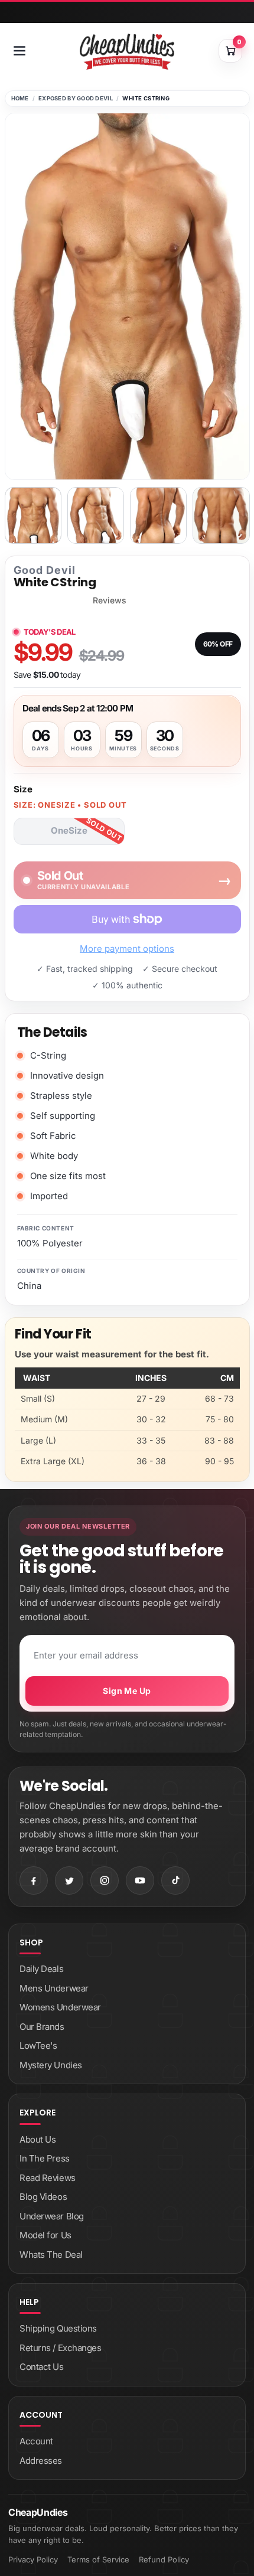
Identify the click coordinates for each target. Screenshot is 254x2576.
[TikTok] (175, 1880)
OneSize (69, 830)
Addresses (41, 2461)
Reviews (110, 600)
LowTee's (38, 2046)
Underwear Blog (52, 2216)
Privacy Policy (33, 2559)
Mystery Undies (51, 2065)
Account (36, 2441)
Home (20, 98)
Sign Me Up (127, 1691)
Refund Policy (164, 2559)
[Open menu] (19, 51)
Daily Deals (41, 1969)
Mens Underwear (54, 1988)
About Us (38, 2139)
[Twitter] (69, 1880)
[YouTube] (140, 1880)
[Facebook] (34, 1880)
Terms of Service (98, 2559)
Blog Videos (43, 2197)
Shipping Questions (58, 2328)
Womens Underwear (60, 2007)
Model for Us (45, 2235)
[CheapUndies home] (127, 52)
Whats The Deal (51, 2255)
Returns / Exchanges (60, 2348)
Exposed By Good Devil (76, 98)
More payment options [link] (127, 949)
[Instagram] (105, 1880)
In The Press (45, 2158)
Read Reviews (48, 2178)
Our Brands (42, 2027)
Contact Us (42, 2367)
